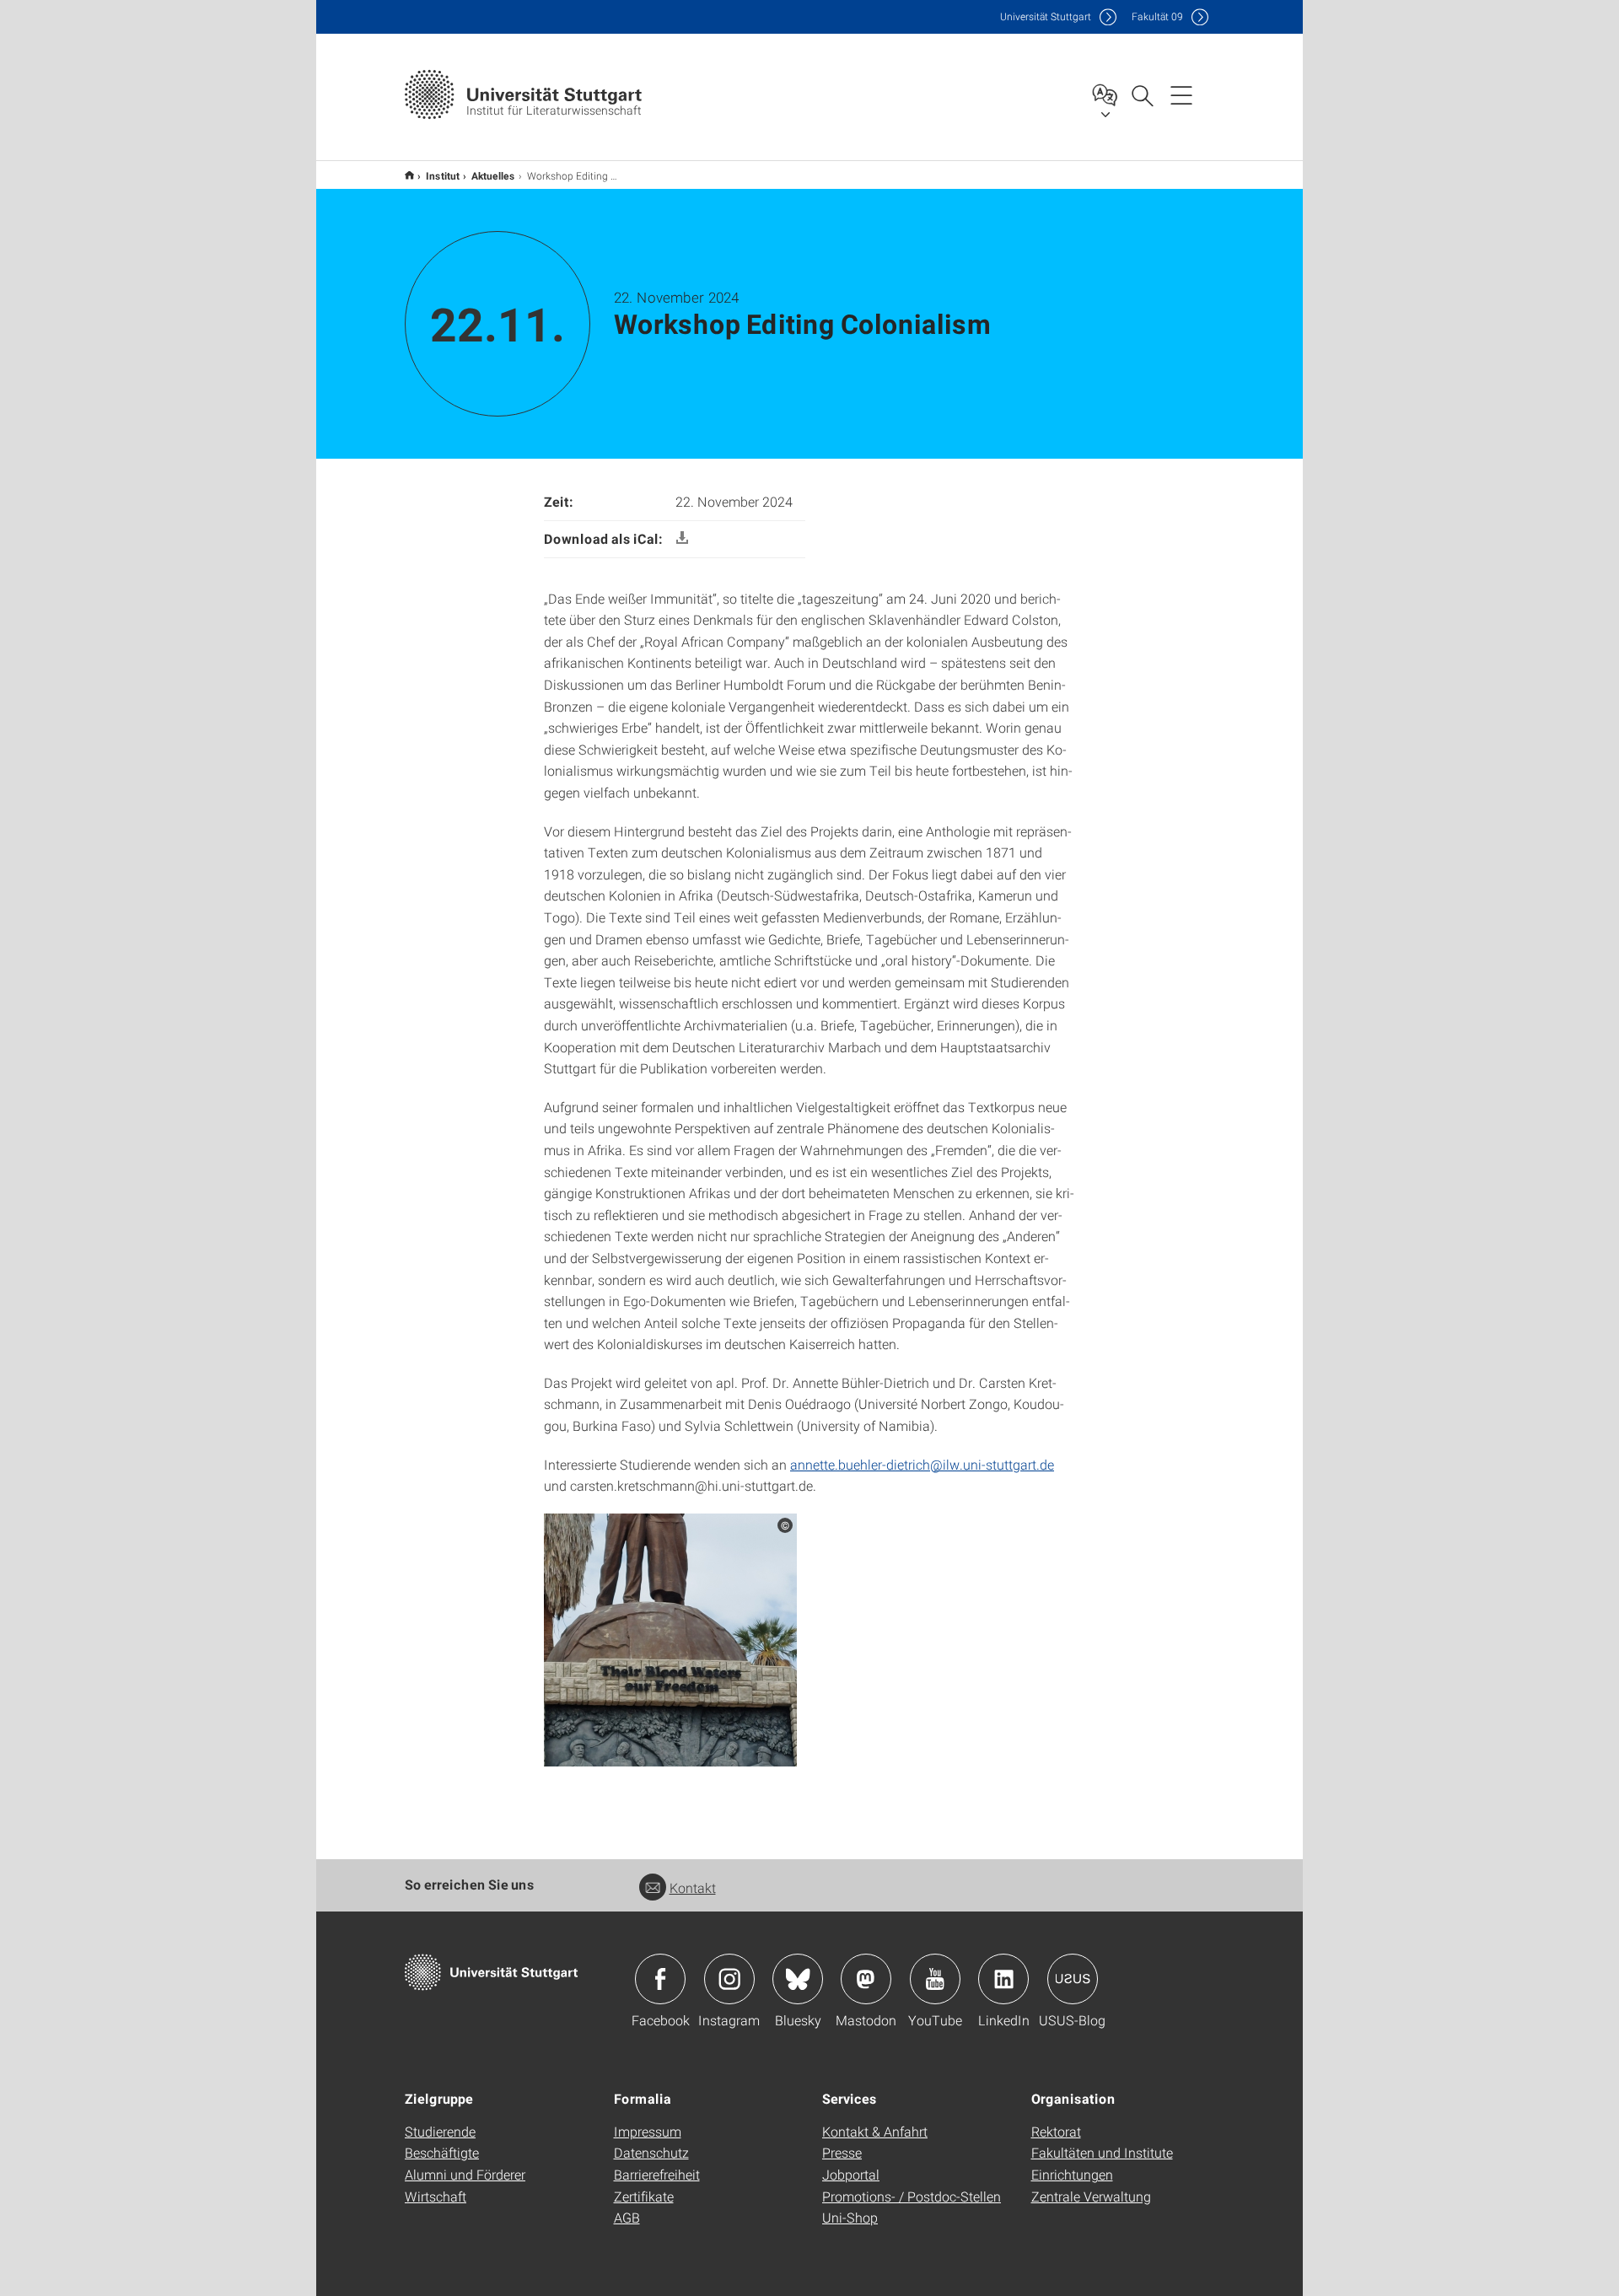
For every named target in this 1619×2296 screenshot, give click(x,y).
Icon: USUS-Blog (1073, 1979)
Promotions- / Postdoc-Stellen (912, 2196)
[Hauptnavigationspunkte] (1181, 94)
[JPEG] (670, 1638)
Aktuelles (493, 175)
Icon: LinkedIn (1003, 1979)
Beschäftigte (442, 2152)
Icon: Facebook (660, 1979)
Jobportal (851, 2174)
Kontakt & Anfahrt (875, 2131)
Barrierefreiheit (657, 2174)
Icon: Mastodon (866, 1979)
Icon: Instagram (729, 1979)
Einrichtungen (1072, 2174)
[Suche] (1142, 94)
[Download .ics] (682, 538)
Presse (842, 2152)
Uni (1046, 16)
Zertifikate (644, 2196)
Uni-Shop (850, 2217)
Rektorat (1056, 2131)
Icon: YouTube (935, 1979)
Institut (443, 175)
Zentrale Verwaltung (1091, 2196)
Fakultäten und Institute (1102, 2152)
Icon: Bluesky (798, 1979)
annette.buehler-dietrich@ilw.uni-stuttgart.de (922, 1464)
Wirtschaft (436, 2196)
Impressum (648, 2131)
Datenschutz (651, 2152)
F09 (1157, 16)
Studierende (440, 2131)
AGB (627, 2217)
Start (409, 175)
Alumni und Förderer (465, 2174)
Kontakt (693, 1887)
